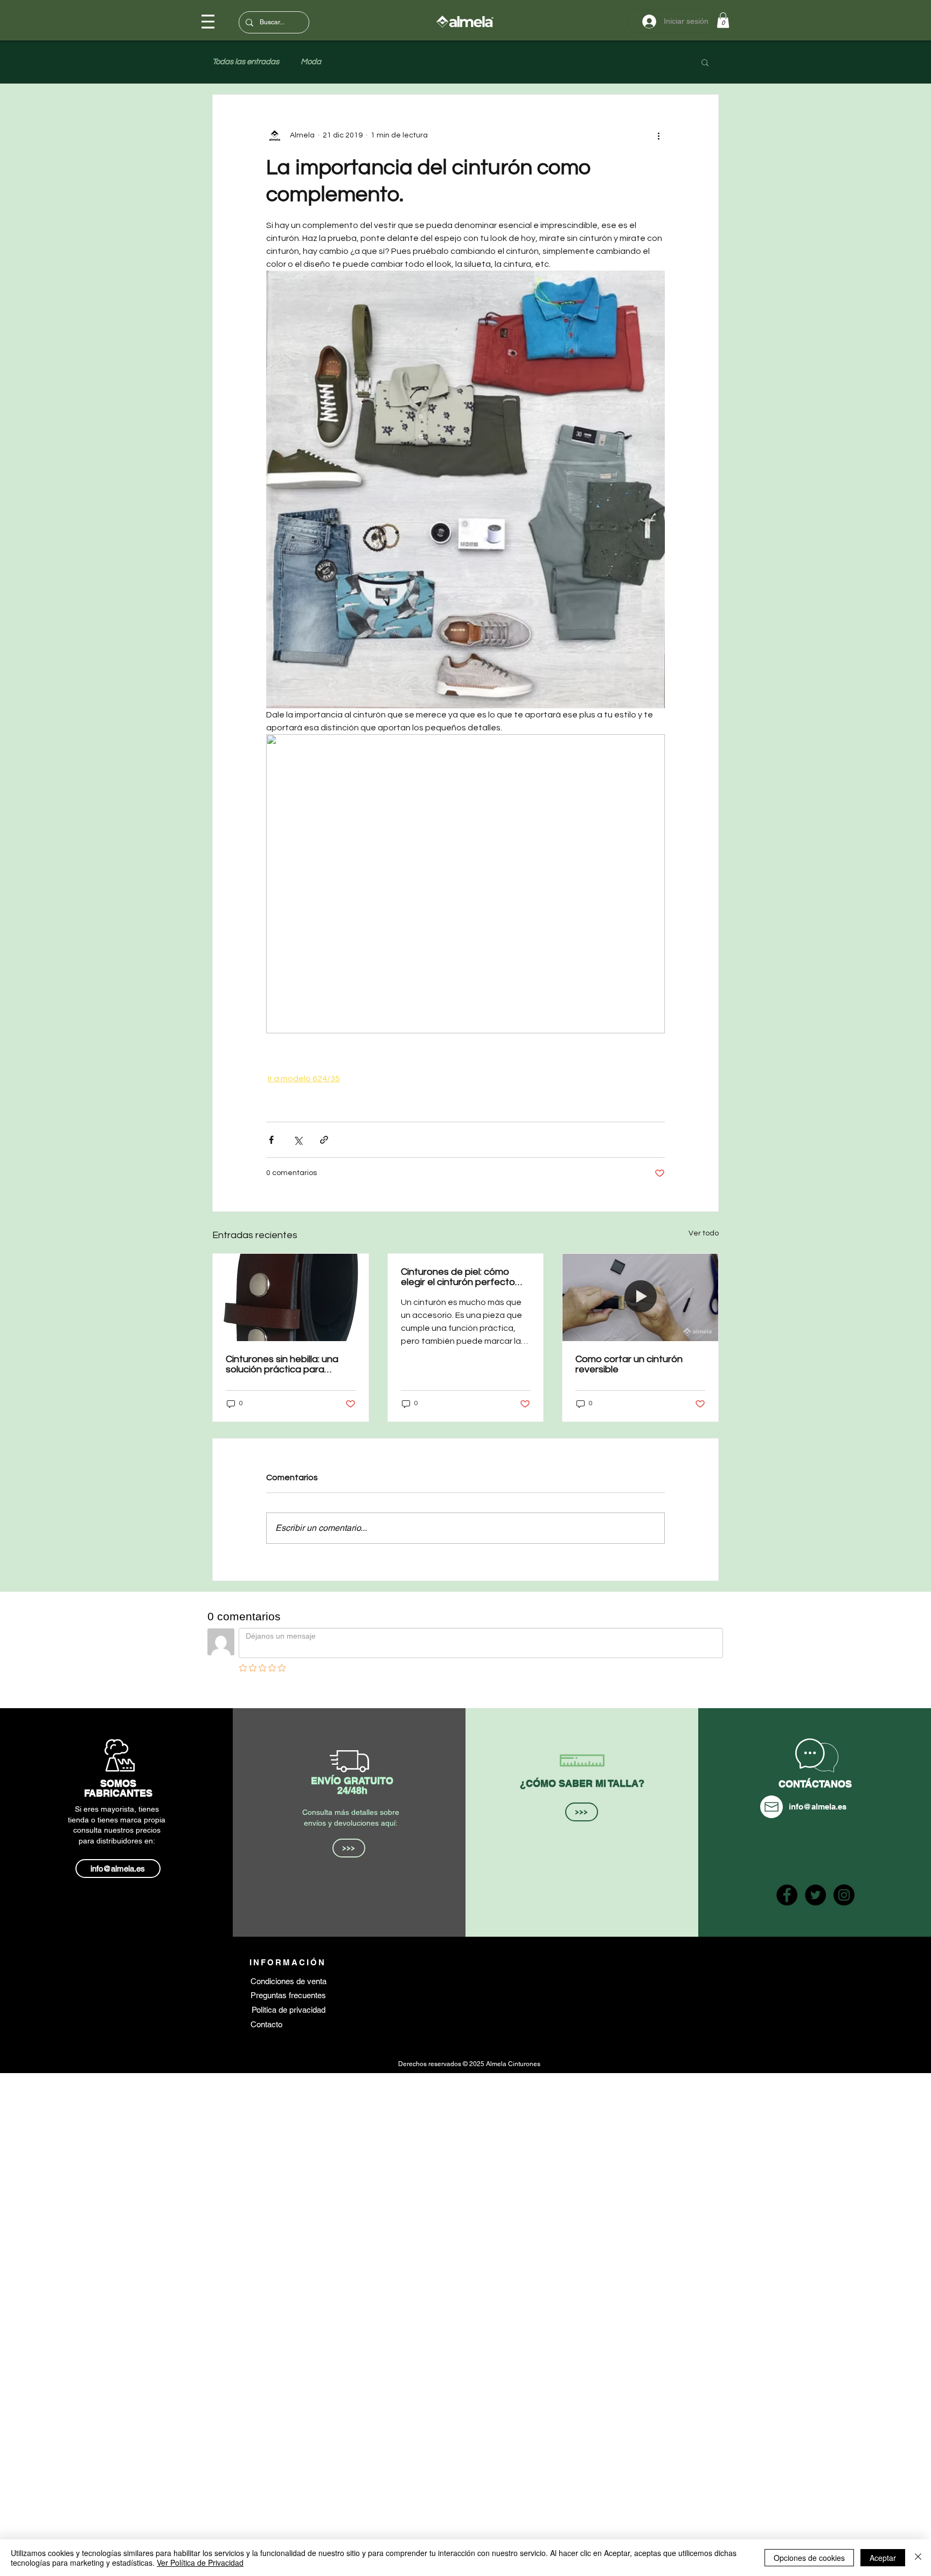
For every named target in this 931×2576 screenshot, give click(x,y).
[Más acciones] (658, 136)
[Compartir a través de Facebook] (271, 1140)
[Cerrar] (918, 2558)
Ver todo (704, 1233)
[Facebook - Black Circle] (787, 1895)
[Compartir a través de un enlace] (324, 1140)
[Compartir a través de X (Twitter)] (298, 1140)
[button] (723, 20)
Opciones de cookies (809, 2558)
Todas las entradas (246, 62)
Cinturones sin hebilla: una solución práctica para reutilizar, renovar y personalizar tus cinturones (286, 1364)
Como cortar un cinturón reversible (629, 1364)
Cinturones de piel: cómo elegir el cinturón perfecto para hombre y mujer (458, 1277)
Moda (311, 62)
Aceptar (883, 2558)
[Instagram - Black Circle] (844, 1895)
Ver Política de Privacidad (200, 2563)
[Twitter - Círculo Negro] (815, 1895)
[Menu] (208, 22)
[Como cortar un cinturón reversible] (640, 1297)
